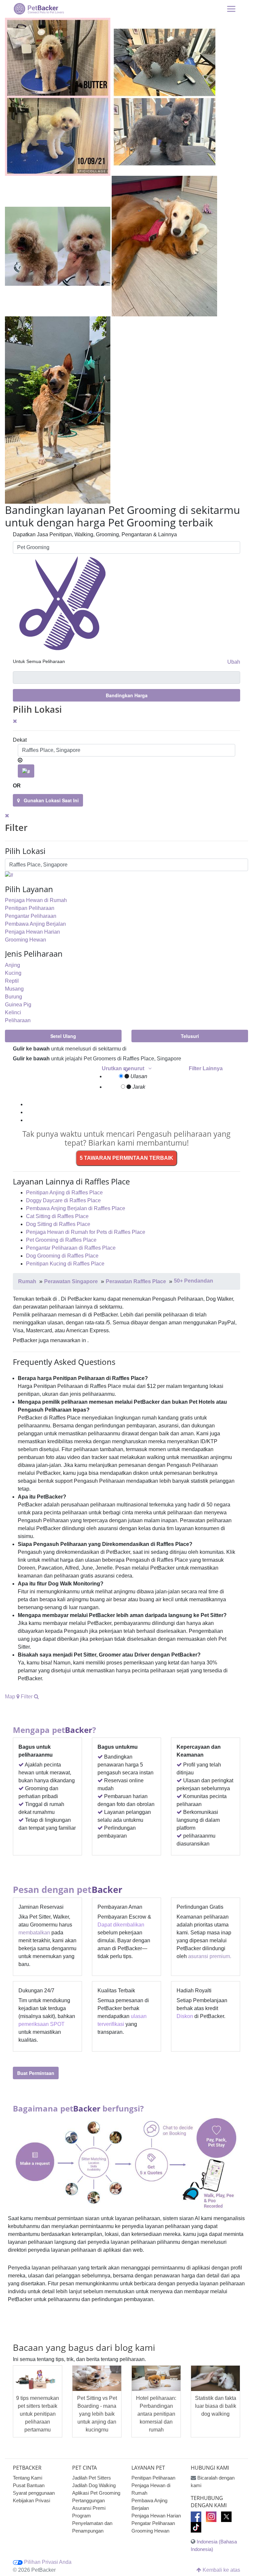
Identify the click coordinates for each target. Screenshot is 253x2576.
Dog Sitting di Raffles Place (58, 1224)
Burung (14, 997)
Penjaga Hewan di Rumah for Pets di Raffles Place (86, 1232)
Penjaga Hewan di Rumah (36, 900)
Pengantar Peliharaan (31, 916)
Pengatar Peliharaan (153, 2523)
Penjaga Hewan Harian (32, 932)
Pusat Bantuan (29, 2485)
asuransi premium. (210, 1956)
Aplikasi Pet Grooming (96, 2493)
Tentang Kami (28, 2478)
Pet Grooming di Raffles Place (61, 1240)
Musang (14, 989)
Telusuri (190, 1036)
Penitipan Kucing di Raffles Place (65, 1264)
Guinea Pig (18, 1005)
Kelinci (13, 1012)
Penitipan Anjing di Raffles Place (64, 1193)
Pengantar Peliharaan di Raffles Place (71, 1248)
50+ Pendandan (194, 1281)
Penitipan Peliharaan (30, 908)
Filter (27, 1697)
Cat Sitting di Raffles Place (57, 1216)
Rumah (27, 1281)
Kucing (13, 973)
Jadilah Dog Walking (94, 2485)
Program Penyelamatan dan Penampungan (92, 2523)
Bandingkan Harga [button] (127, 695)
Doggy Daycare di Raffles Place (63, 1200)
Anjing (13, 965)
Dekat (20, 740)
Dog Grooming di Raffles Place (62, 1256)
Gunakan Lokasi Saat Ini (49, 800)
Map (11, 1697)
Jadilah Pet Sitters (92, 2478)
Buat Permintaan (36, 2073)
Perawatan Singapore (71, 1281)
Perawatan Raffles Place (136, 1281)
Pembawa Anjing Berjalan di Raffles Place (76, 1208)
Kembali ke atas (221, 2570)
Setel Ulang (63, 1036)
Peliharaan (18, 1020)
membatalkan (34, 1933)
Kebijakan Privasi (31, 2500)
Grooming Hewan (26, 940)
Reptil (12, 981)
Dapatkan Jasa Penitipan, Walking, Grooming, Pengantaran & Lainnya (95, 534)
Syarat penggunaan (34, 2493)
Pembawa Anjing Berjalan (35, 924)
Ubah (234, 662)
